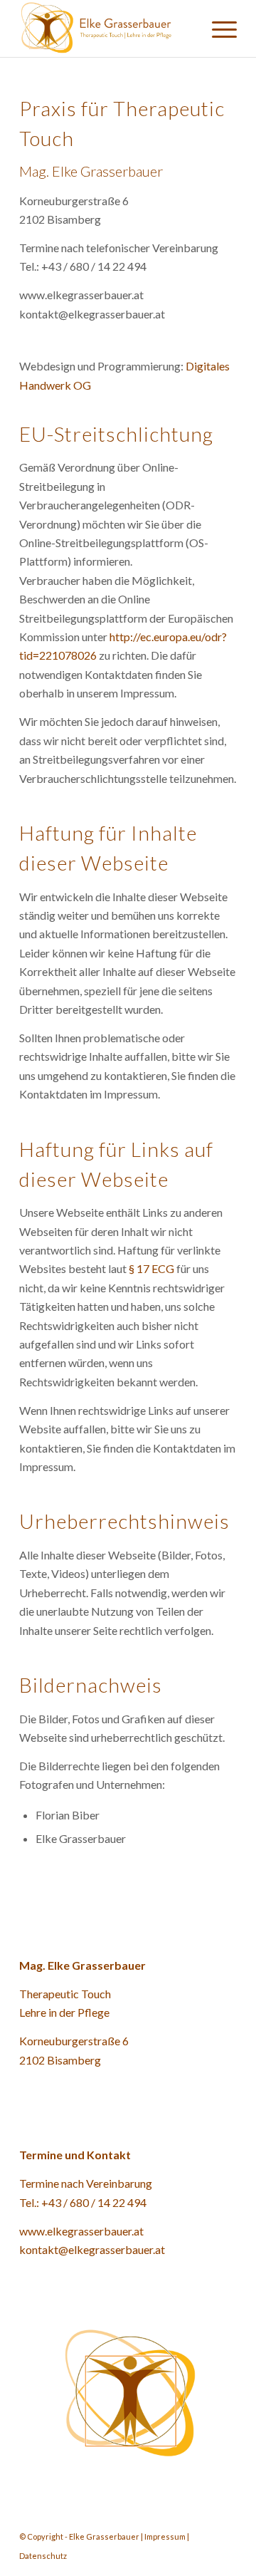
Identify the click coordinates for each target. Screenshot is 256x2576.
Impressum (165, 2536)
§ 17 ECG (151, 1268)
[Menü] (217, 28)
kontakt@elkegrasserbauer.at (92, 2249)
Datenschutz (43, 2556)
